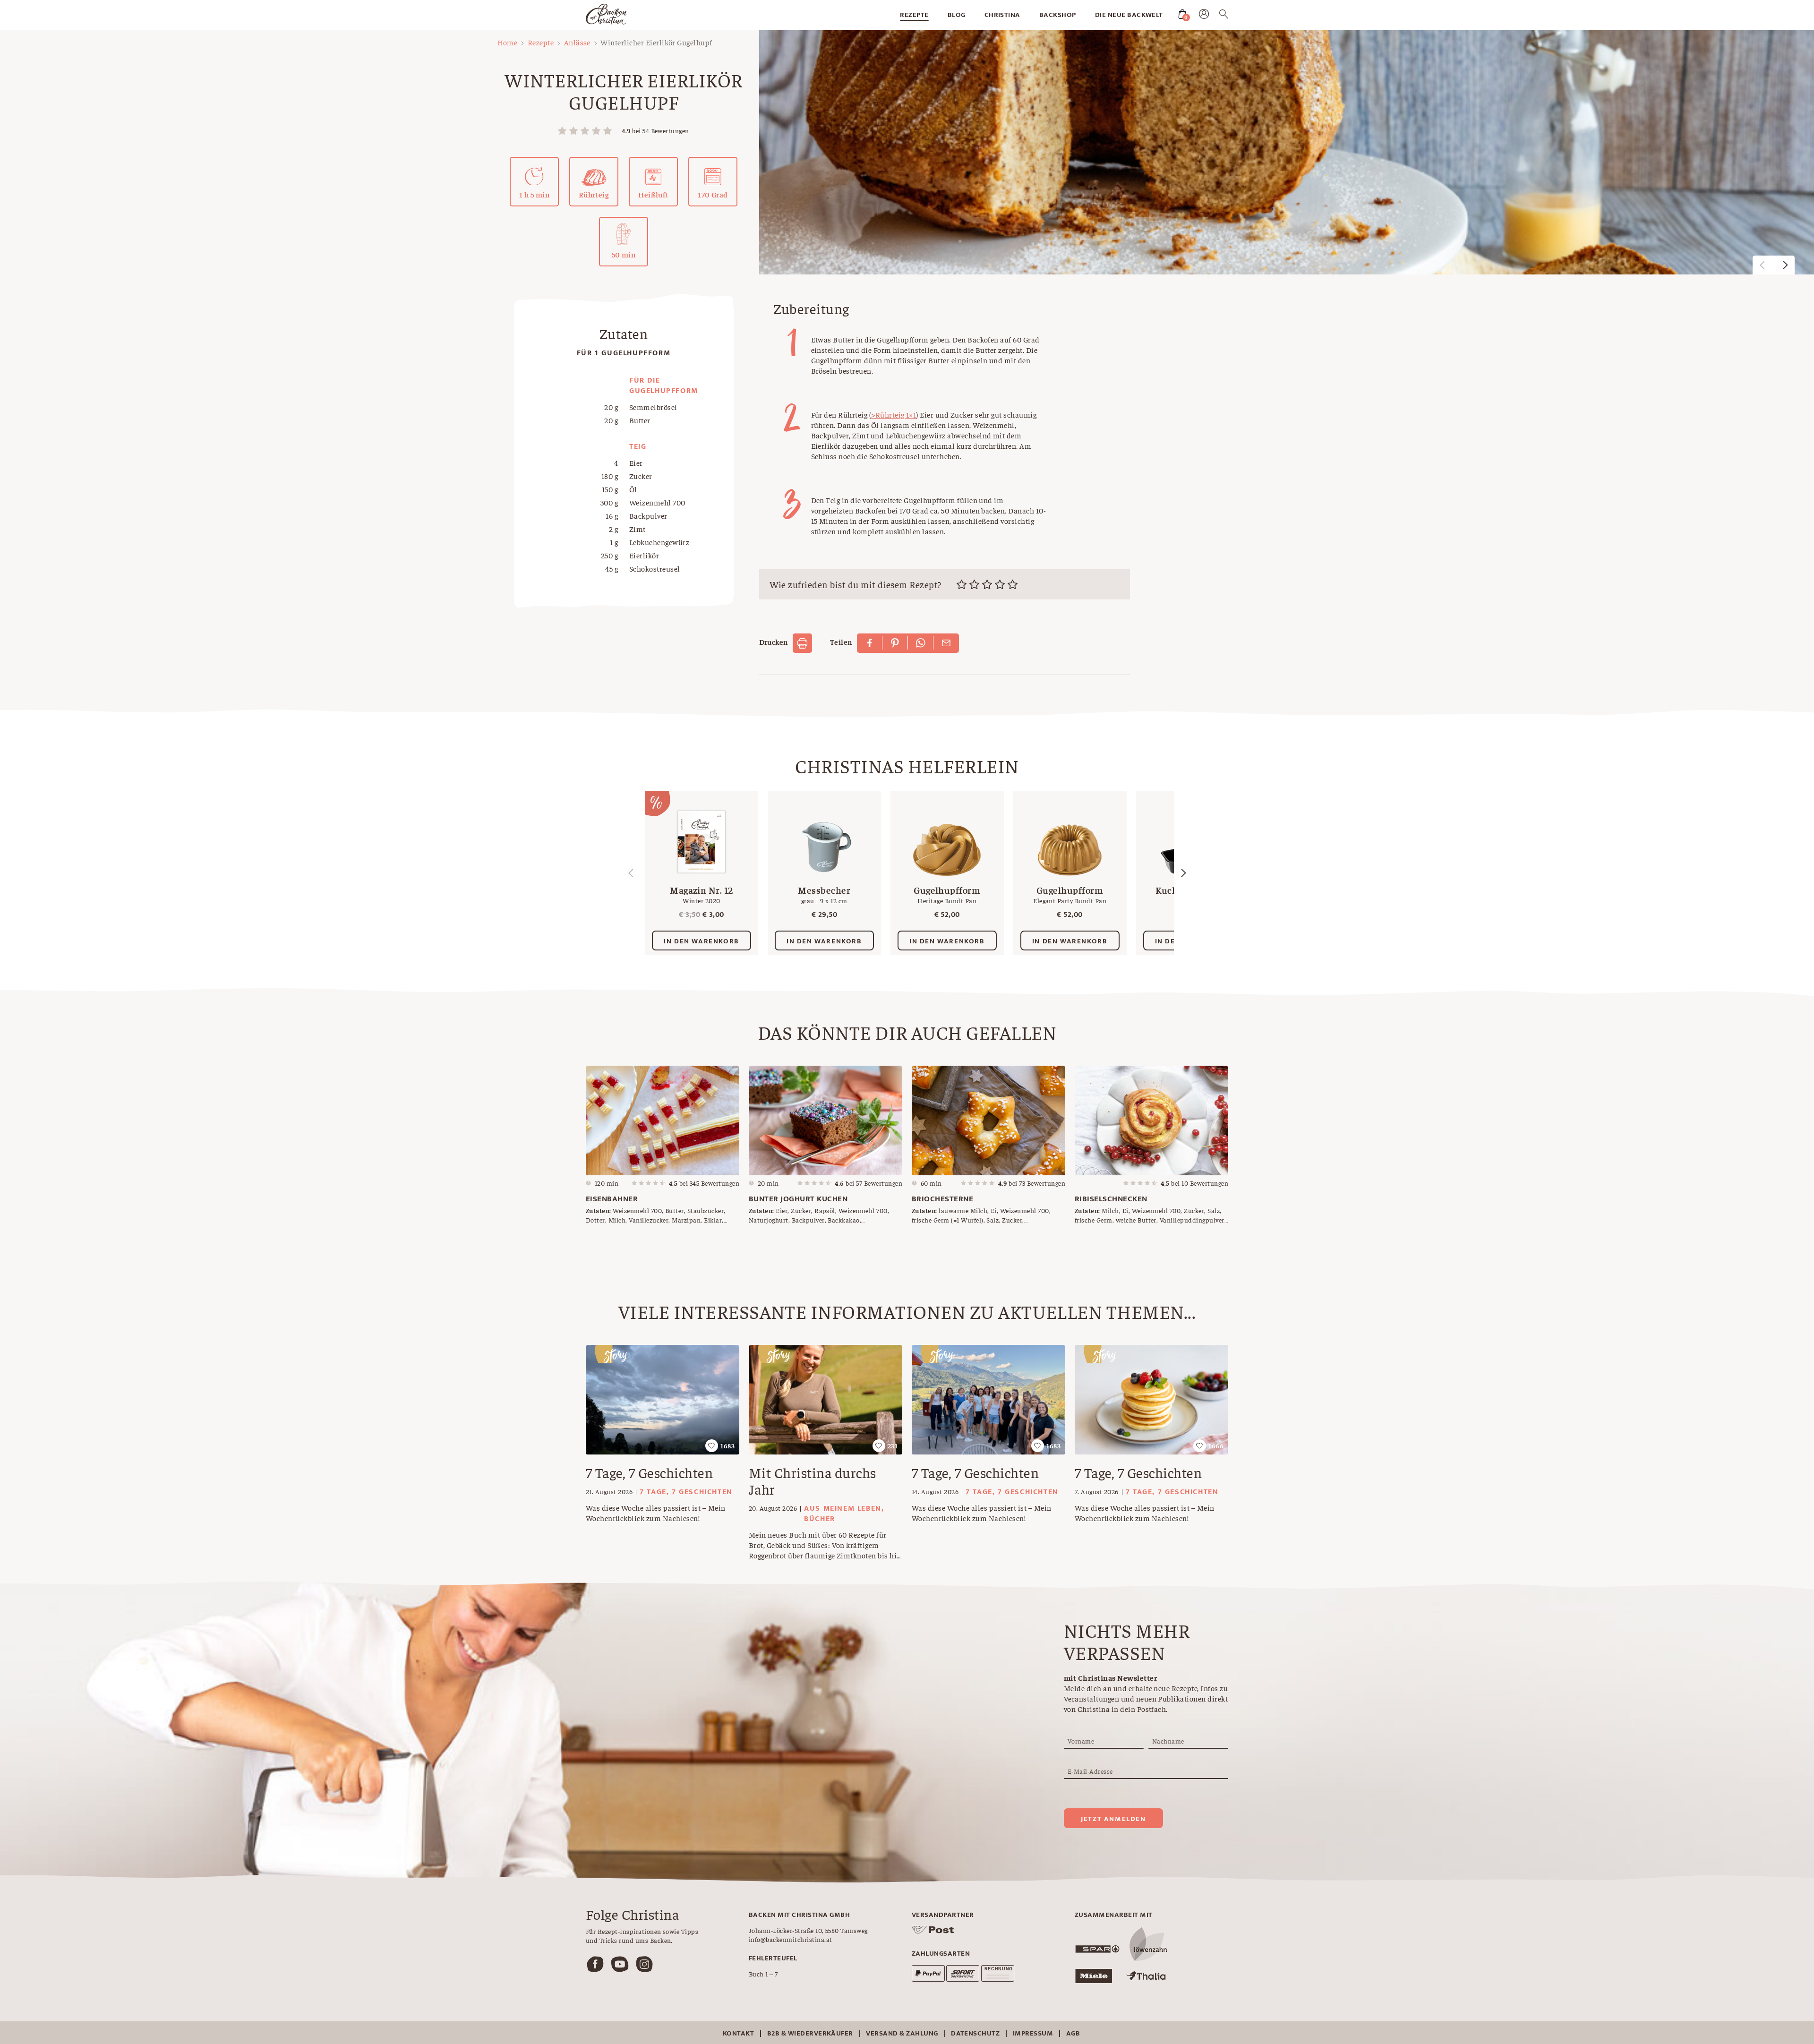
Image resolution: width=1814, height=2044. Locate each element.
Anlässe (577, 42)
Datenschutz (975, 2033)
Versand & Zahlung (902, 2033)
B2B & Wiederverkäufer (810, 2033)
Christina (1002, 15)
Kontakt (738, 2033)
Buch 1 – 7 (763, 1974)
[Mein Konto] (1204, 16)
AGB (1073, 2033)
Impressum (1033, 2033)
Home (508, 42)
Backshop (1058, 15)
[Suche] (1224, 16)
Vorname (1081, 1741)
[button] (1785, 265)
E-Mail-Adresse (1090, 1771)
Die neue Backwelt (1129, 15)
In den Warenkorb (702, 941)
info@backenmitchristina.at (790, 1939)
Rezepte (914, 15)
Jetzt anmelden (1113, 1819)
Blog (957, 15)
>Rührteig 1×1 (894, 414)
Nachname (1168, 1741)
